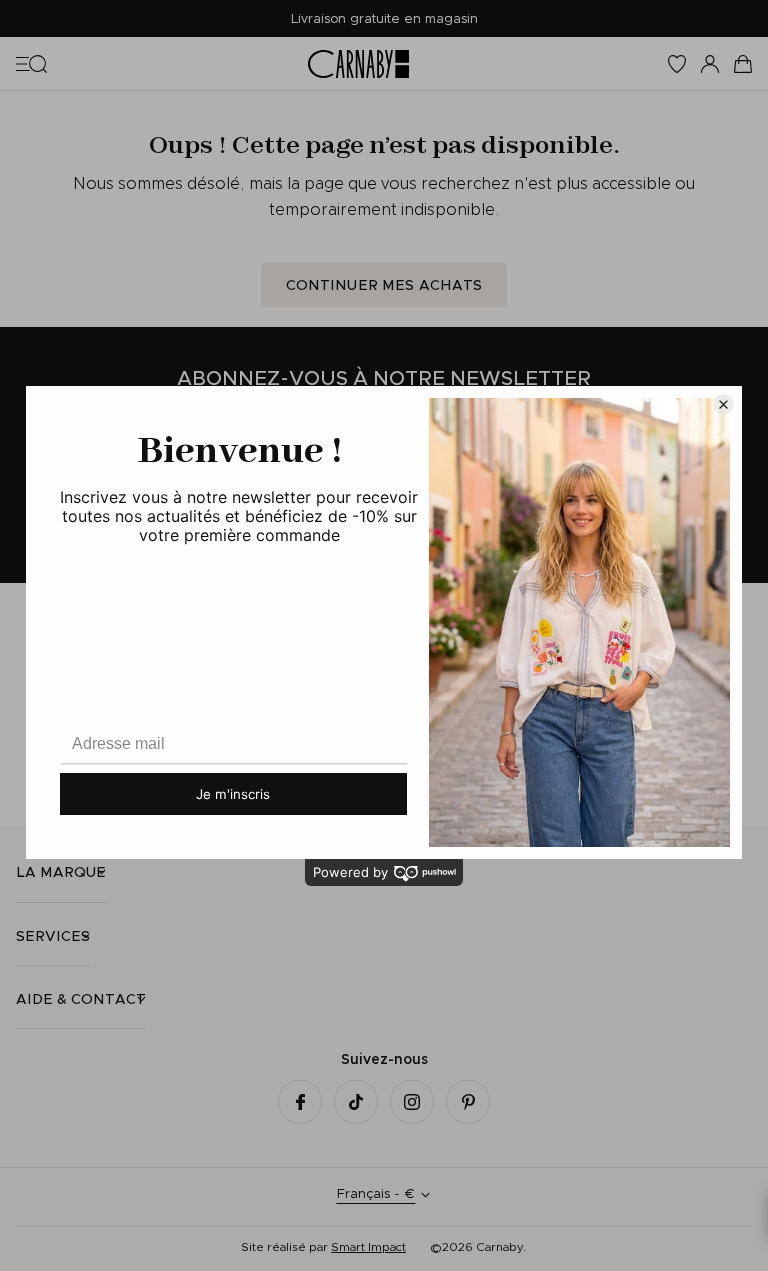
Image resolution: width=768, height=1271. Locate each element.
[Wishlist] (677, 64)
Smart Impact (368, 1246)
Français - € (375, 1193)
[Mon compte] (710, 64)
